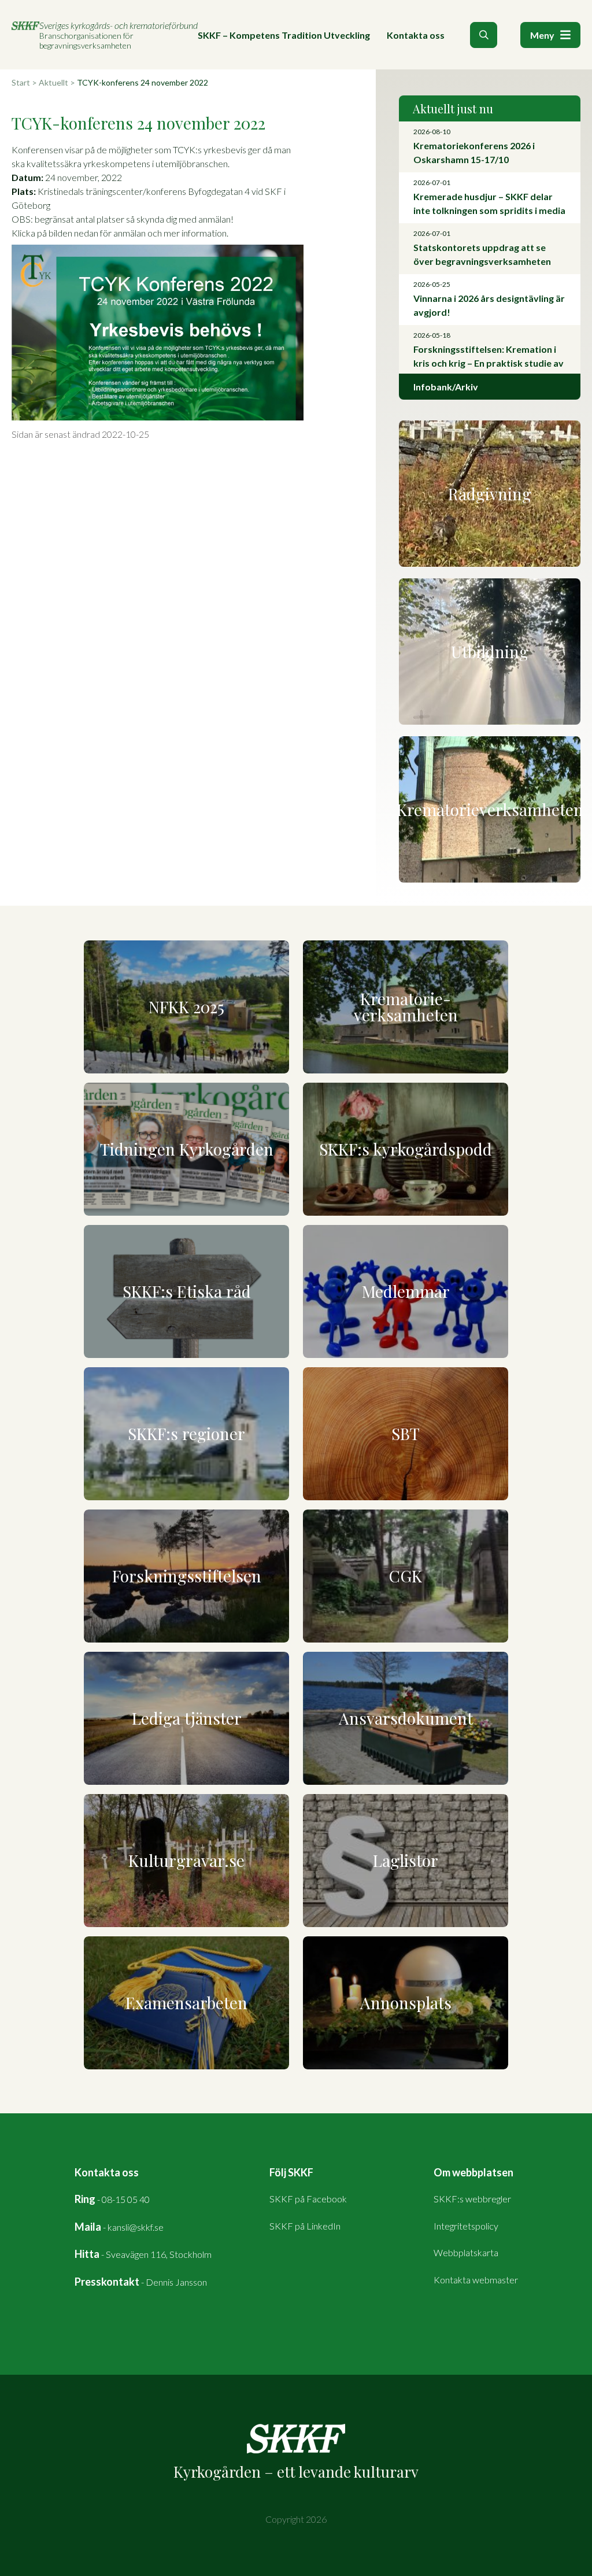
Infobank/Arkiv (446, 387)
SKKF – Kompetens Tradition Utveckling (284, 35)
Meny (542, 35)
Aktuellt (53, 82)
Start (21, 82)
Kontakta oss (416, 35)
